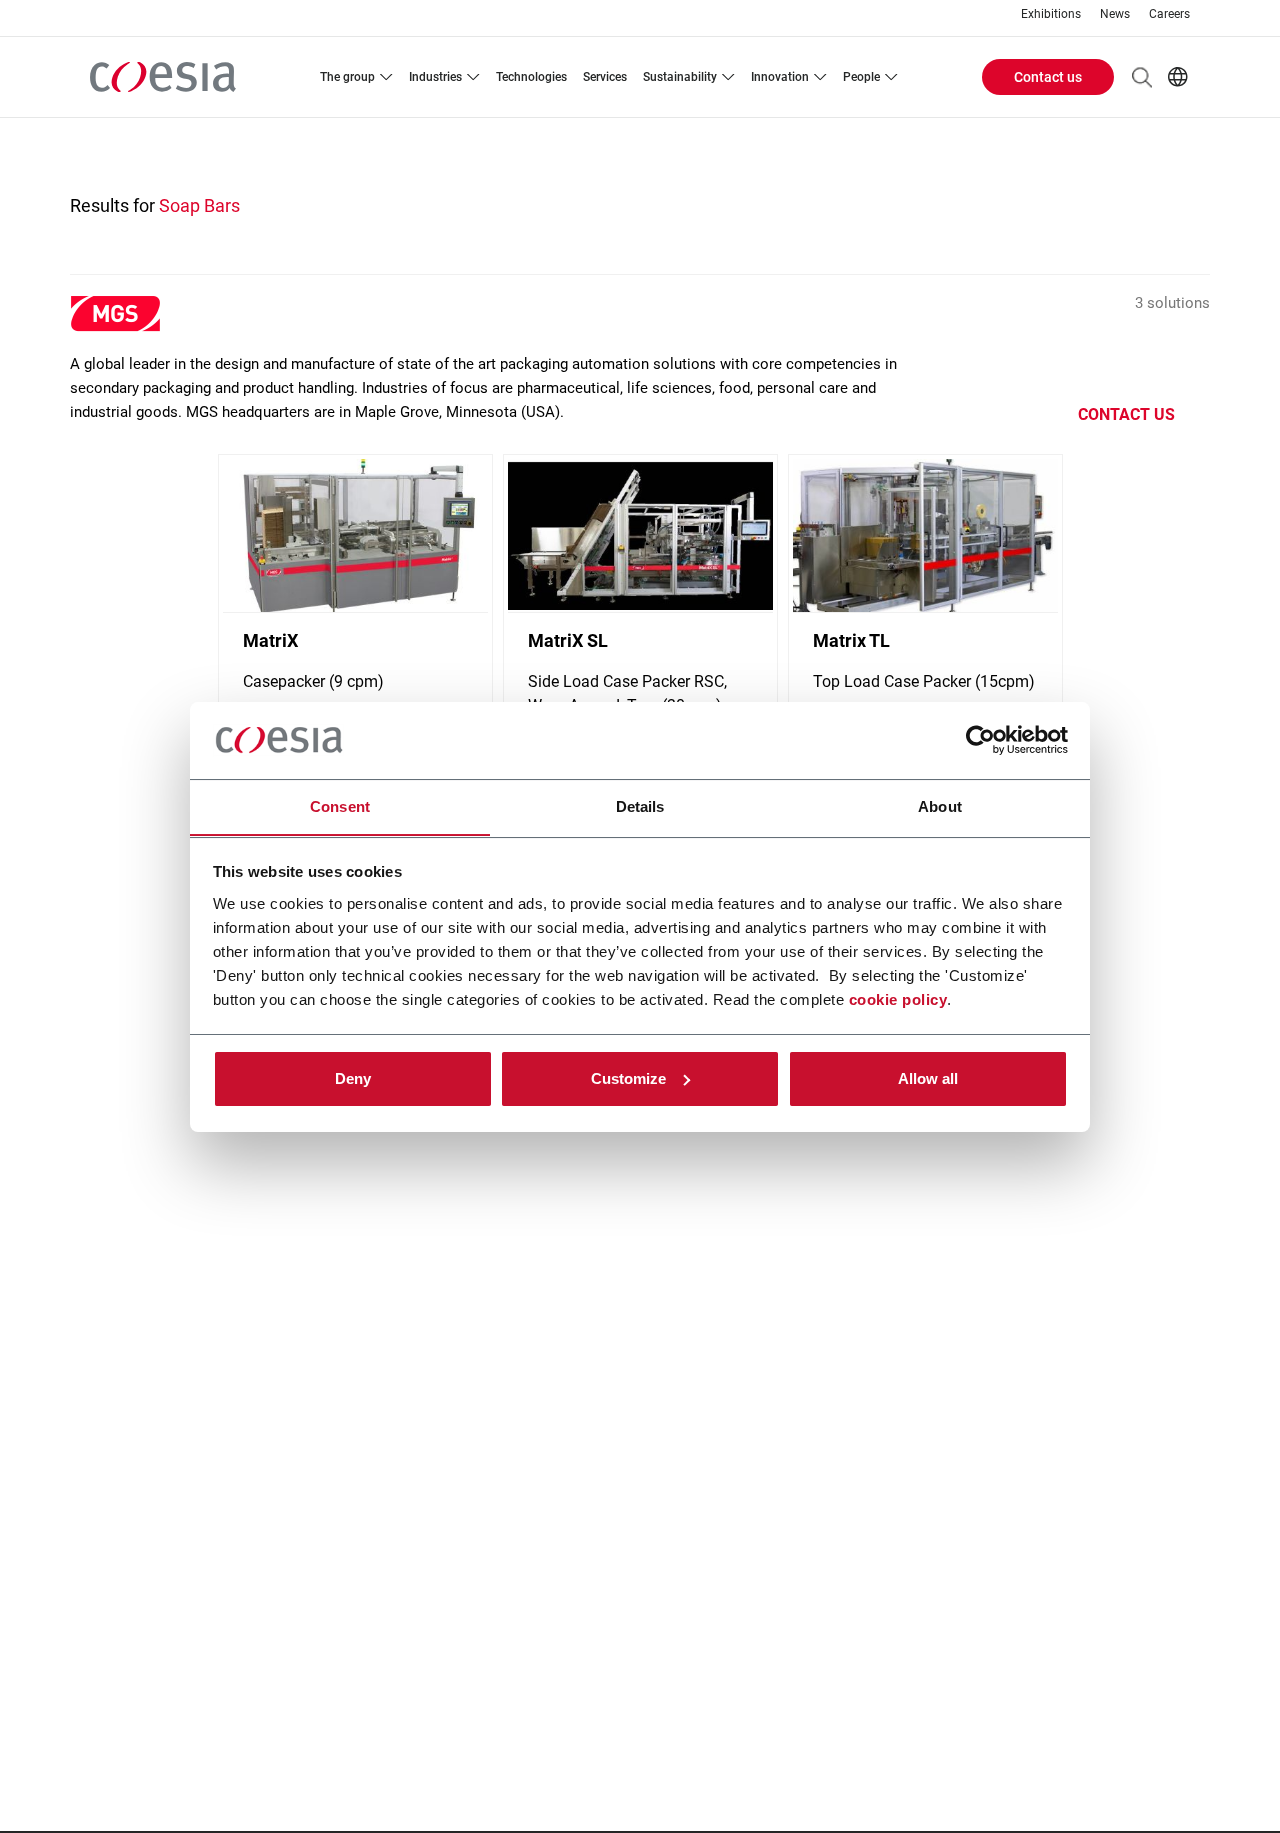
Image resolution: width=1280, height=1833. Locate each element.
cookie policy (898, 998)
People (861, 77)
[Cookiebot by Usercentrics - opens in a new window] (980, 740)
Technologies (531, 77)
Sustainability (680, 77)
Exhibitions (1051, 14)
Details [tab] (640, 805)
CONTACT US (1126, 414)
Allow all (928, 1078)
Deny (353, 1078)
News (1115, 14)
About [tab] (940, 805)
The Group (347, 77)
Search (1142, 77)
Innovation (780, 77)
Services (605, 77)
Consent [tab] (340, 805)
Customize (628, 1078)
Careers (1169, 14)
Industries (435, 77)
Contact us (1048, 77)
